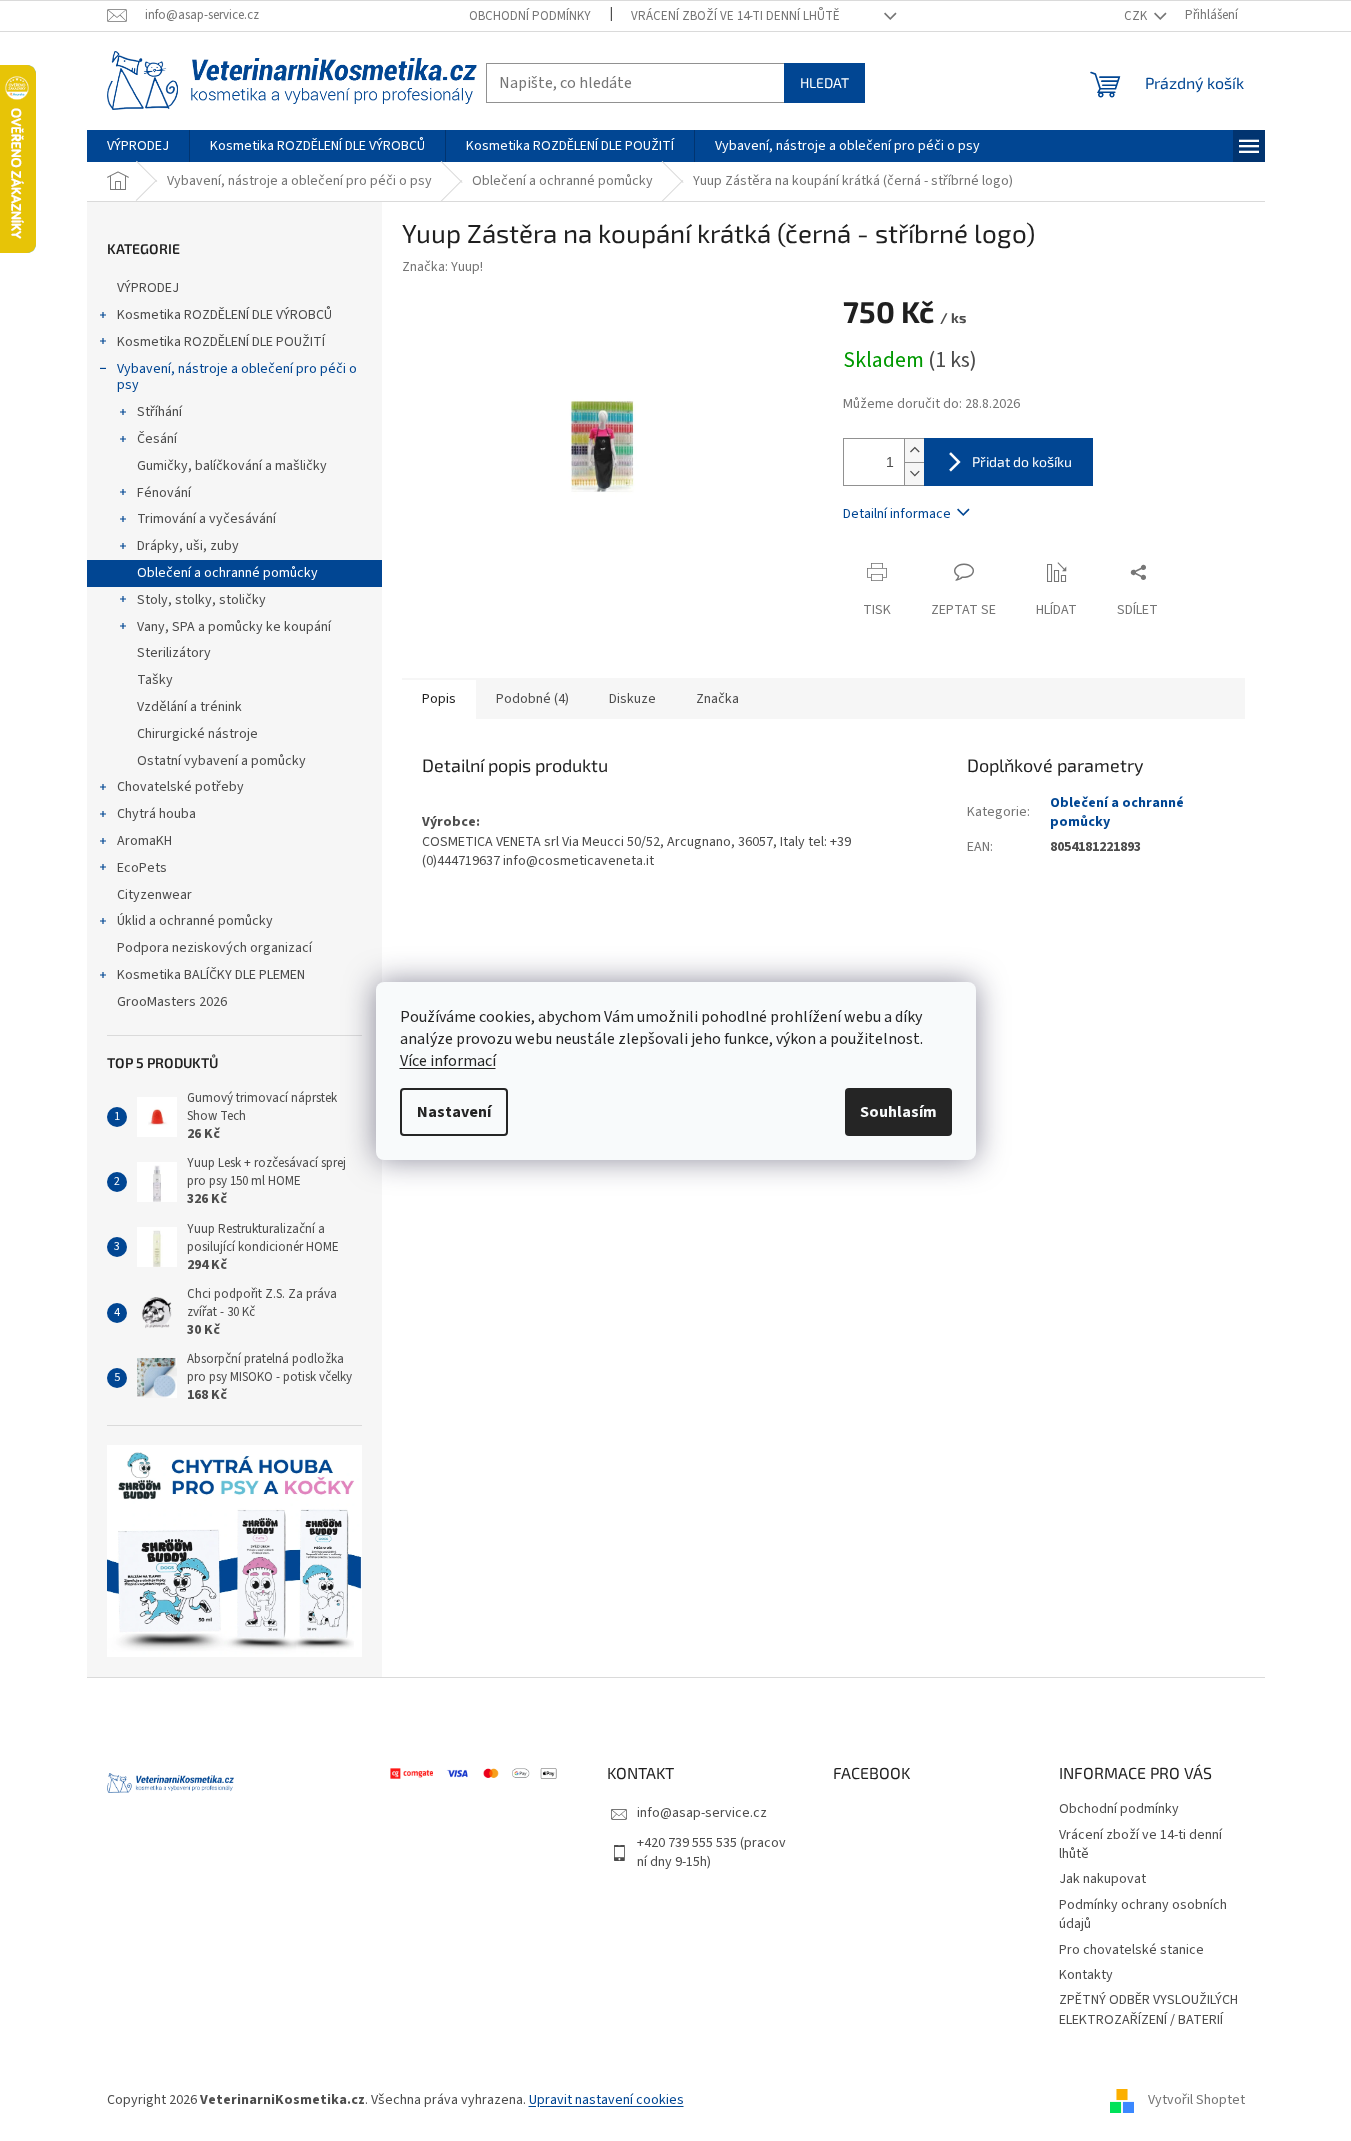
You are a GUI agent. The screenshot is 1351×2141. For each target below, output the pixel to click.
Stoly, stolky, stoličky (201, 600)
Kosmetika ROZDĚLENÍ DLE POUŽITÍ (221, 342)
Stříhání (159, 412)
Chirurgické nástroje (197, 734)
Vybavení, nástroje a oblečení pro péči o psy (237, 377)
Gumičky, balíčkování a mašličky (232, 466)
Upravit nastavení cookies (606, 2100)
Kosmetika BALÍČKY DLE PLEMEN (211, 975)
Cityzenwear (154, 895)
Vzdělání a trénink (189, 707)
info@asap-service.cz (702, 1813)
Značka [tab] (717, 699)
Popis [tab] (439, 699)
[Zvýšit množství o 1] (914, 450)
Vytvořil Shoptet (1196, 2100)
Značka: (442, 267)
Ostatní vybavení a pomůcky (221, 761)
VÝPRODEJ (148, 288)
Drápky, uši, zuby (188, 546)
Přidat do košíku (1022, 461)
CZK (1137, 16)
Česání (157, 439)
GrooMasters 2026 (172, 1002)
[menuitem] (138, 146)
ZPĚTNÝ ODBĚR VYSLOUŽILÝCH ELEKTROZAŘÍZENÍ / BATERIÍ (1148, 2009)
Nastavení (454, 1112)
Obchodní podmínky (530, 16)
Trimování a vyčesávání (206, 519)
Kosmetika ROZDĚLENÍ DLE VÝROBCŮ (224, 315)
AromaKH (144, 841)
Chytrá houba (156, 814)
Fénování (164, 493)
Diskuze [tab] (632, 699)
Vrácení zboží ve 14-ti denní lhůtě (735, 16)
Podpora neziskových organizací (214, 948)
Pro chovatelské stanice (1131, 1950)
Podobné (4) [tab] (532, 699)
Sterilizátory (174, 653)
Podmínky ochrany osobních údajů (1143, 1914)
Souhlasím (898, 1112)
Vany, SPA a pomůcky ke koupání (234, 627)
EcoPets (142, 868)
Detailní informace (897, 514)
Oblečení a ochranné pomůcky (227, 573)
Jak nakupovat (1102, 1879)
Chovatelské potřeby (180, 787)
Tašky (155, 680)
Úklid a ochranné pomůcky (195, 921)
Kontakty (1086, 1975)
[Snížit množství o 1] (914, 473)
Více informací (448, 1061)
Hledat (824, 82)
